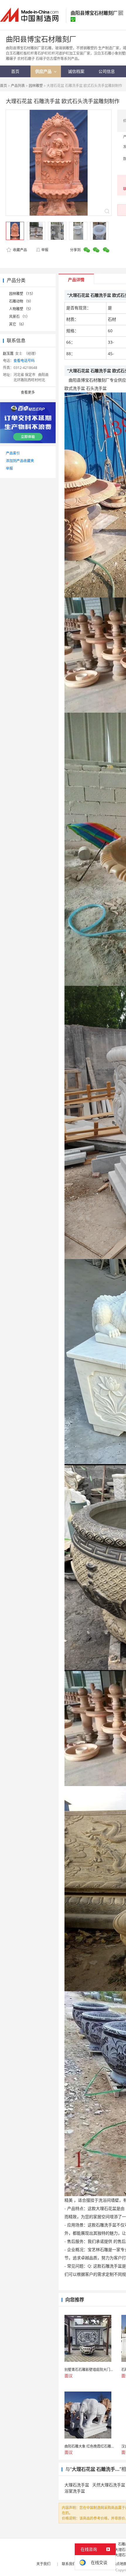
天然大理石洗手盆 (109, 2485)
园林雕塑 (36, 86)
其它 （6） (18, 324)
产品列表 (18, 86)
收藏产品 (19, 250)
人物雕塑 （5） (21, 309)
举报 (45, 250)
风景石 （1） (19, 317)
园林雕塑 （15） (22, 294)
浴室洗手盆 (75, 2491)
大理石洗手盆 (77, 2485)
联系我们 (69, 2564)
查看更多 (28, 392)
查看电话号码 (24, 361)
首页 (4, 86)
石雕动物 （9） (21, 301)
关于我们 (43, 2564)
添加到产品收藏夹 (20, 461)
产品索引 (13, 453)
